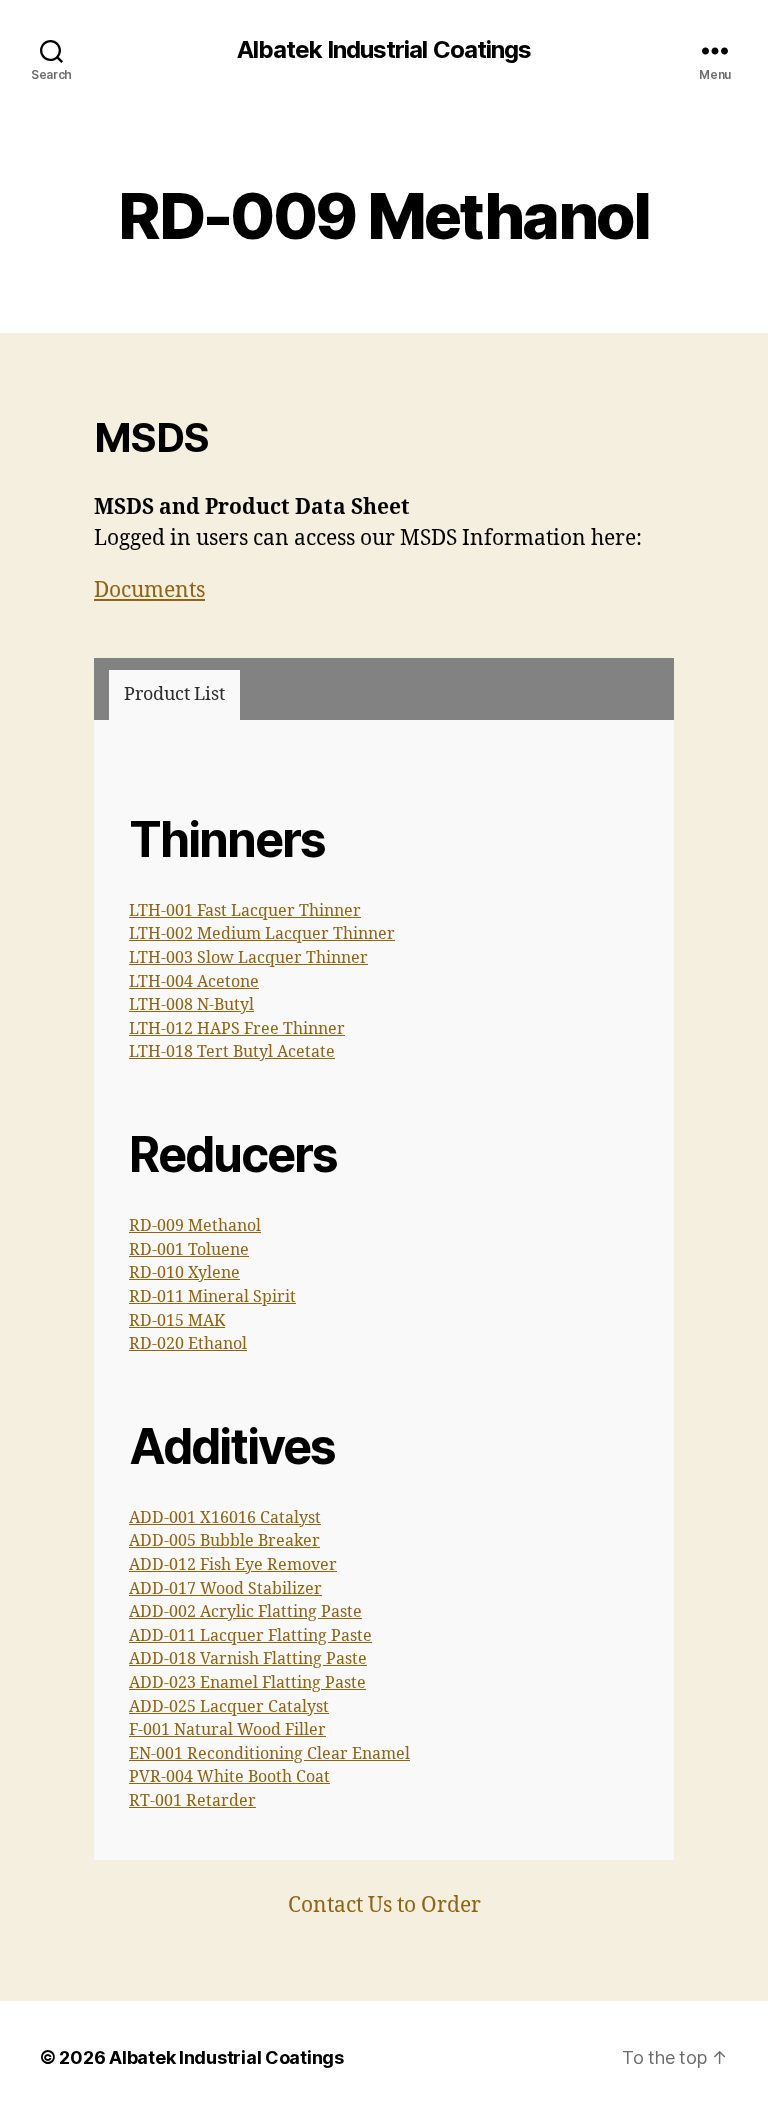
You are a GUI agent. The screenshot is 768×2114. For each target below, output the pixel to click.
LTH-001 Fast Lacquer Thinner (245, 911)
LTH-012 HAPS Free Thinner (237, 1029)
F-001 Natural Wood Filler (227, 1730)
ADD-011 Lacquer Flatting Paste (250, 1636)
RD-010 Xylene (184, 1273)
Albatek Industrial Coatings (383, 50)
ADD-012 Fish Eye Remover (233, 1565)
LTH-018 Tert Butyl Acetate (232, 1052)
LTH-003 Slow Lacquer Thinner (248, 958)
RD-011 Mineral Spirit (212, 1297)
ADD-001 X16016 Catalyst (225, 1518)
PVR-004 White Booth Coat (229, 1777)
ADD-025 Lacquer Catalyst (229, 1707)
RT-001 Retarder (192, 1801)
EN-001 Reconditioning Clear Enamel (269, 1754)
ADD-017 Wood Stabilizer (225, 1589)
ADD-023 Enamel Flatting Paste (247, 1683)
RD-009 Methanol (195, 1226)
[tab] (174, 695)
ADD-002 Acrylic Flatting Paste (245, 1612)
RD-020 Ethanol (188, 1344)
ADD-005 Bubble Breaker (224, 1541)
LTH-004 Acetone (194, 982)
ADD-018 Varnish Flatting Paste (248, 1659)
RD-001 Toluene (189, 1250)
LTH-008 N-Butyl (191, 1005)
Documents (149, 590)
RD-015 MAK (177, 1321)
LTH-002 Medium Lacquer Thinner (262, 934)
